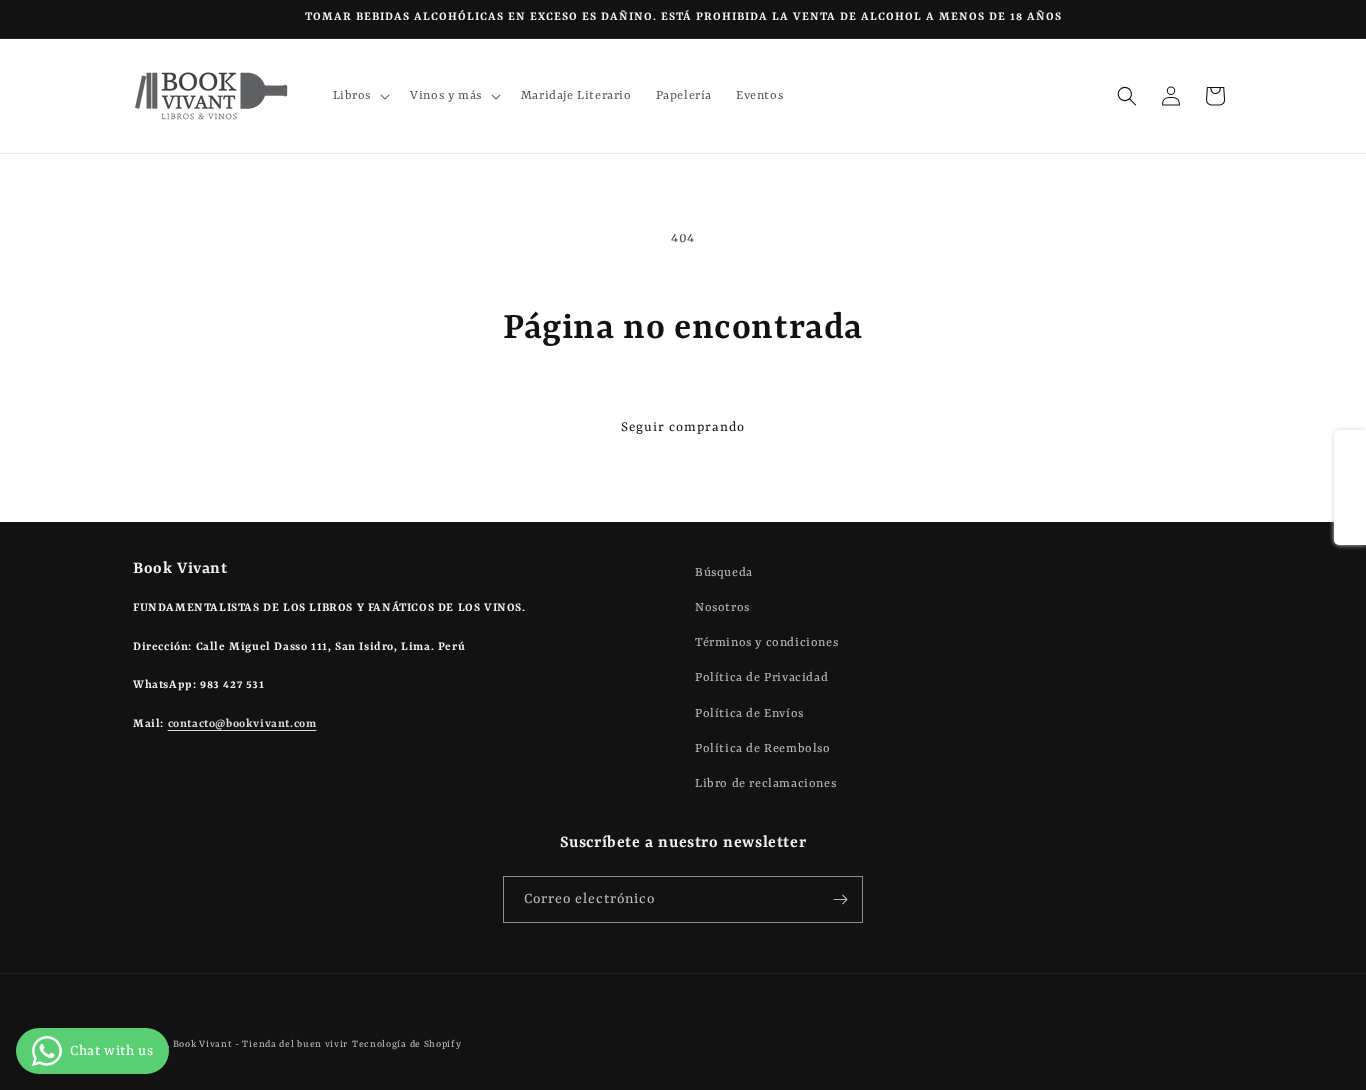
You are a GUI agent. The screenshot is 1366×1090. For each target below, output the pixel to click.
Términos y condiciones (766, 643)
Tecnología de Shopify (407, 1044)
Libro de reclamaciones (765, 784)
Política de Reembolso (763, 749)
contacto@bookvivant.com (242, 724)
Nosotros (722, 608)
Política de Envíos (749, 714)
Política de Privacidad (761, 678)
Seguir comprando (683, 427)
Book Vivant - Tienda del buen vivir (261, 1044)
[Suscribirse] (840, 899)
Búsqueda (724, 573)
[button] (360, 96)
